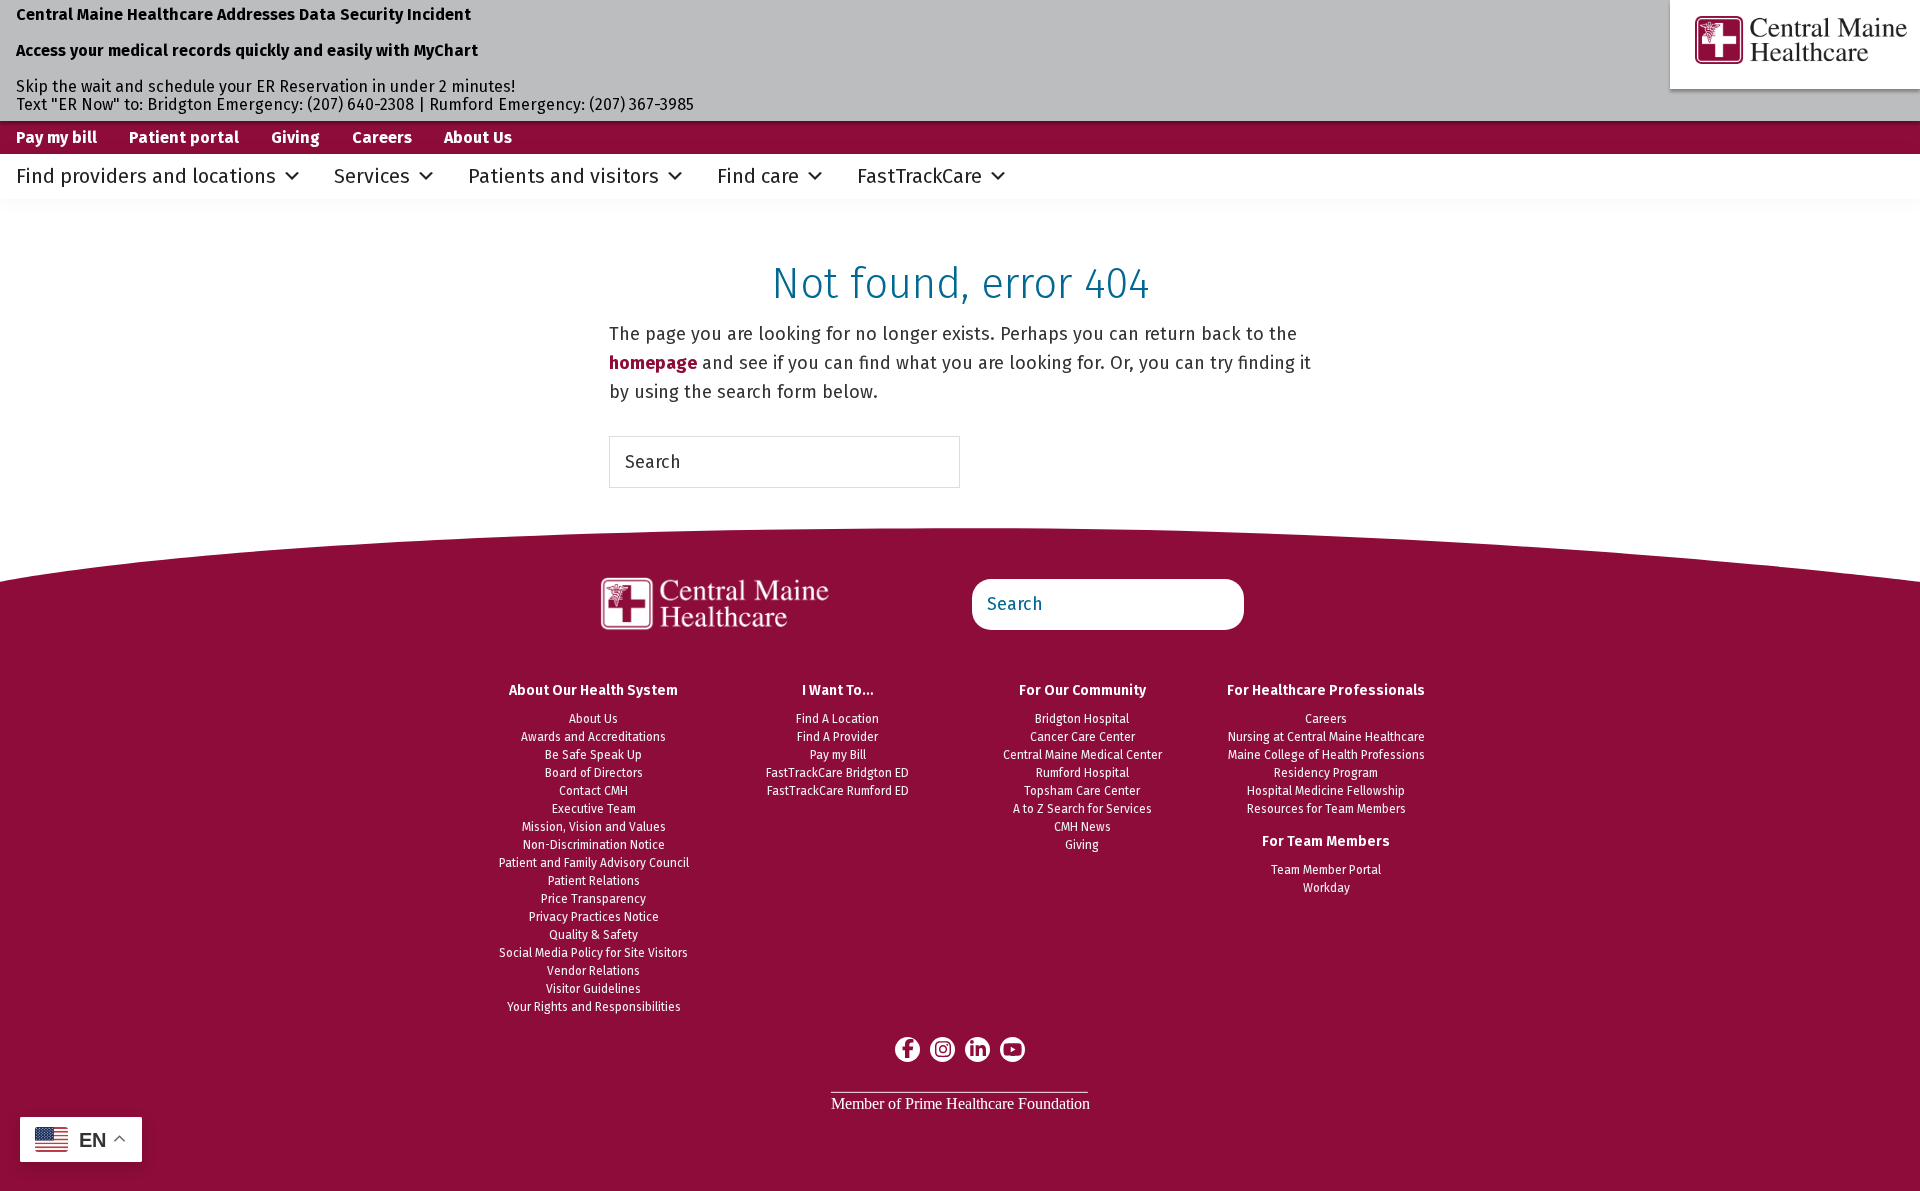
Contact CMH (593, 791)
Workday (1326, 888)
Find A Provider (837, 737)
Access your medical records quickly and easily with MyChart (247, 50)
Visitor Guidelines (593, 989)
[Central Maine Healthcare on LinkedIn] (977, 1048)
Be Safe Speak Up (593, 755)
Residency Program (1326, 773)
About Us (478, 137)
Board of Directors (594, 773)
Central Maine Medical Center (1082, 755)
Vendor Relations (593, 971)
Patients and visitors (563, 176)
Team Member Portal (1326, 870)
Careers (382, 137)
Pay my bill (56, 137)
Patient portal (184, 137)
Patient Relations (594, 881)
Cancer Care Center (1082, 737)
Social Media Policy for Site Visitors (593, 953)
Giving (295, 137)
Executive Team (594, 809)
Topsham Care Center (1082, 791)
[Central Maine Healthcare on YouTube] (1012, 1048)
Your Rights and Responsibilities (594, 1007)
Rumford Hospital (1082, 773)
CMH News (1082, 827)
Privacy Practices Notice (594, 917)
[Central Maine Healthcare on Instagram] (942, 1048)
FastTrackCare (919, 176)
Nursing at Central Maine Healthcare (1326, 737)
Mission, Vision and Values (594, 827)
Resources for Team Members (1326, 809)
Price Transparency (593, 899)
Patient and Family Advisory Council (594, 863)
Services (372, 176)
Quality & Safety (593, 935)
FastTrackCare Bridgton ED (837, 773)
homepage (653, 363)
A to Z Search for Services (1082, 809)
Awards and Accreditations (593, 737)
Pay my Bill (838, 755)
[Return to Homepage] (716, 567)
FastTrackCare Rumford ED (838, 791)
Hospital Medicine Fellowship (1326, 791)
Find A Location (837, 719)
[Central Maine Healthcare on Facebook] (907, 1049)
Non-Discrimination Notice (594, 845)
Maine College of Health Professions (1326, 755)
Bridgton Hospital (1082, 719)
